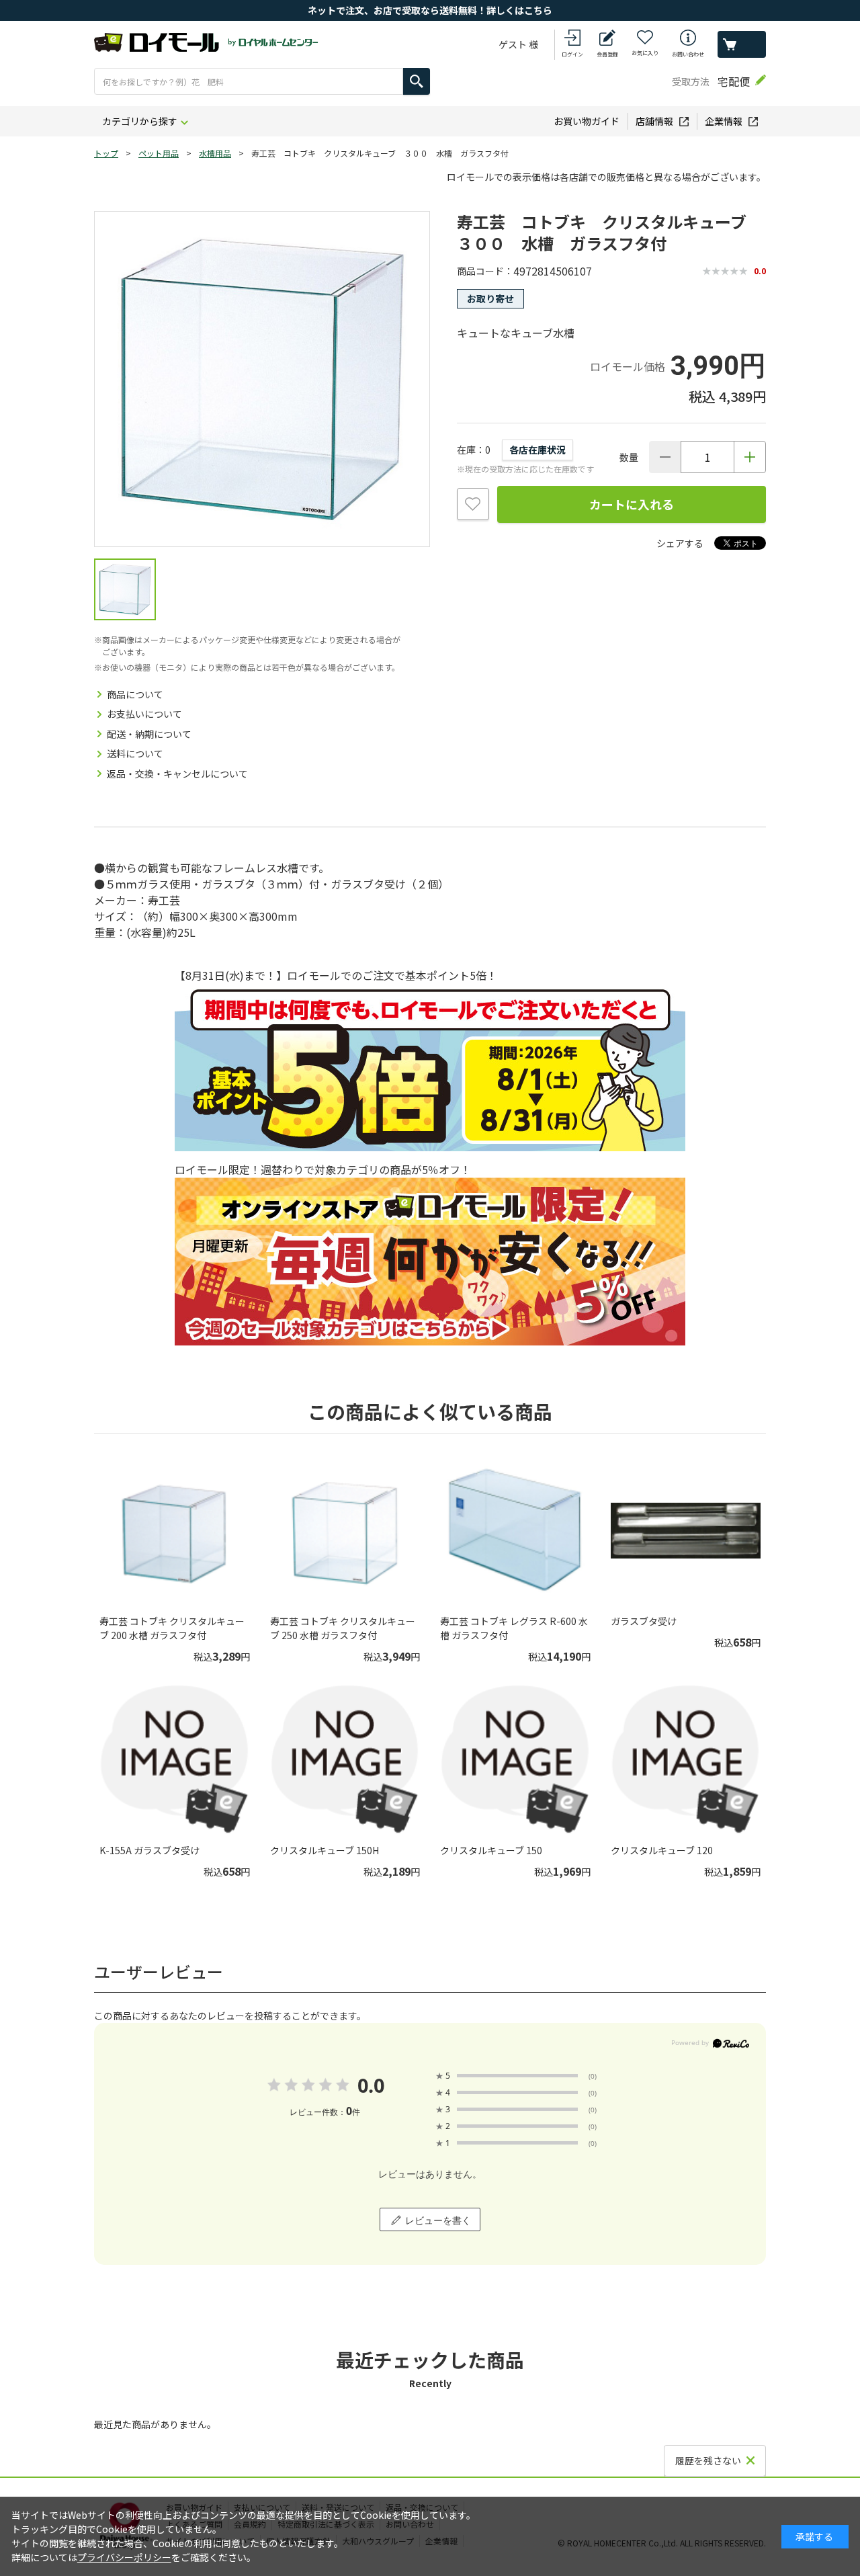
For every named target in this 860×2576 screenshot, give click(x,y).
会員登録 (607, 54)
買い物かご (742, 44)
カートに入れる (632, 504)
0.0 (371, 2085)
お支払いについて (144, 714)
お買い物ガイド (587, 121)
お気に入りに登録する (473, 504)
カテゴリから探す (140, 121)
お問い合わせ (688, 54)
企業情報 (724, 121)
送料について (135, 753)
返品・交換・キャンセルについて (177, 774)
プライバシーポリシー (124, 2557)
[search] (417, 81)
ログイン (572, 54)
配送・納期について (149, 734)
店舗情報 (654, 121)
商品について (135, 694)
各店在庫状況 (537, 450)
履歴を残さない (708, 2460)
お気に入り (645, 53)
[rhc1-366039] (125, 589)
